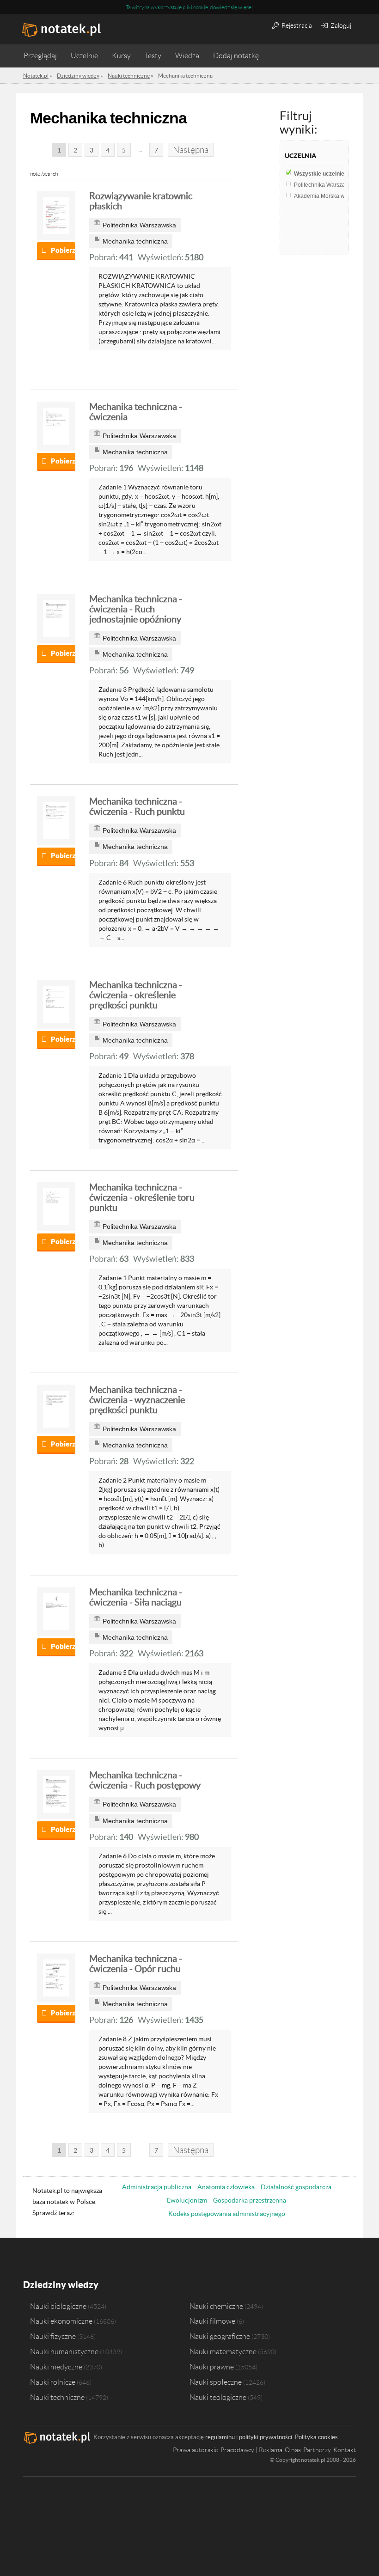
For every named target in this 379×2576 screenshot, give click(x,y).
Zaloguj (340, 25)
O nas (293, 2450)
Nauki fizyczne (53, 2336)
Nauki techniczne (57, 2397)
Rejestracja (296, 25)
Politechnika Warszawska (330, 185)
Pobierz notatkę (63, 250)
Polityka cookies (316, 2437)
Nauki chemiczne (216, 2306)
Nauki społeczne (216, 2382)
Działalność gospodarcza (296, 2187)
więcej (245, 7)
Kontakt (345, 2450)
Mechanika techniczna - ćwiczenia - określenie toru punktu (142, 1197)
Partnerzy (317, 2450)
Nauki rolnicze (53, 2382)
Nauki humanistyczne (64, 2351)
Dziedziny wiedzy (61, 2285)
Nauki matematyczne (223, 2351)
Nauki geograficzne (220, 2336)
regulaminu (220, 2437)
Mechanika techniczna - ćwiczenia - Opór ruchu (136, 1964)
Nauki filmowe (212, 2321)
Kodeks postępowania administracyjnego (227, 2214)
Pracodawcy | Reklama (251, 2450)
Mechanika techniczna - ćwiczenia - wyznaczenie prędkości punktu (137, 1400)
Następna (191, 150)
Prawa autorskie (196, 2450)
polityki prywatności (266, 2437)
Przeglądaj (40, 56)
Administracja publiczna (157, 2187)
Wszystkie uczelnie (323, 174)
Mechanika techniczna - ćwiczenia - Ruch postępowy (145, 1780)
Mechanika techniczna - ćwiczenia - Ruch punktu (137, 806)
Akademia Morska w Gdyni (331, 196)
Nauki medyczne (56, 2367)
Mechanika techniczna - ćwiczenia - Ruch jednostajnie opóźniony (136, 609)
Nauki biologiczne (58, 2306)
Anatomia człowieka (226, 2187)
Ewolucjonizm (187, 2200)
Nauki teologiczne (218, 2397)
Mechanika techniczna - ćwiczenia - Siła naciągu (136, 1597)
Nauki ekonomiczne (61, 2321)
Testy (153, 56)
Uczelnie (84, 56)
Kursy (121, 56)
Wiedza (187, 56)
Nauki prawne (212, 2367)
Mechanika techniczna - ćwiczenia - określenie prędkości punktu (136, 995)
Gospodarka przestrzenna (250, 2200)
